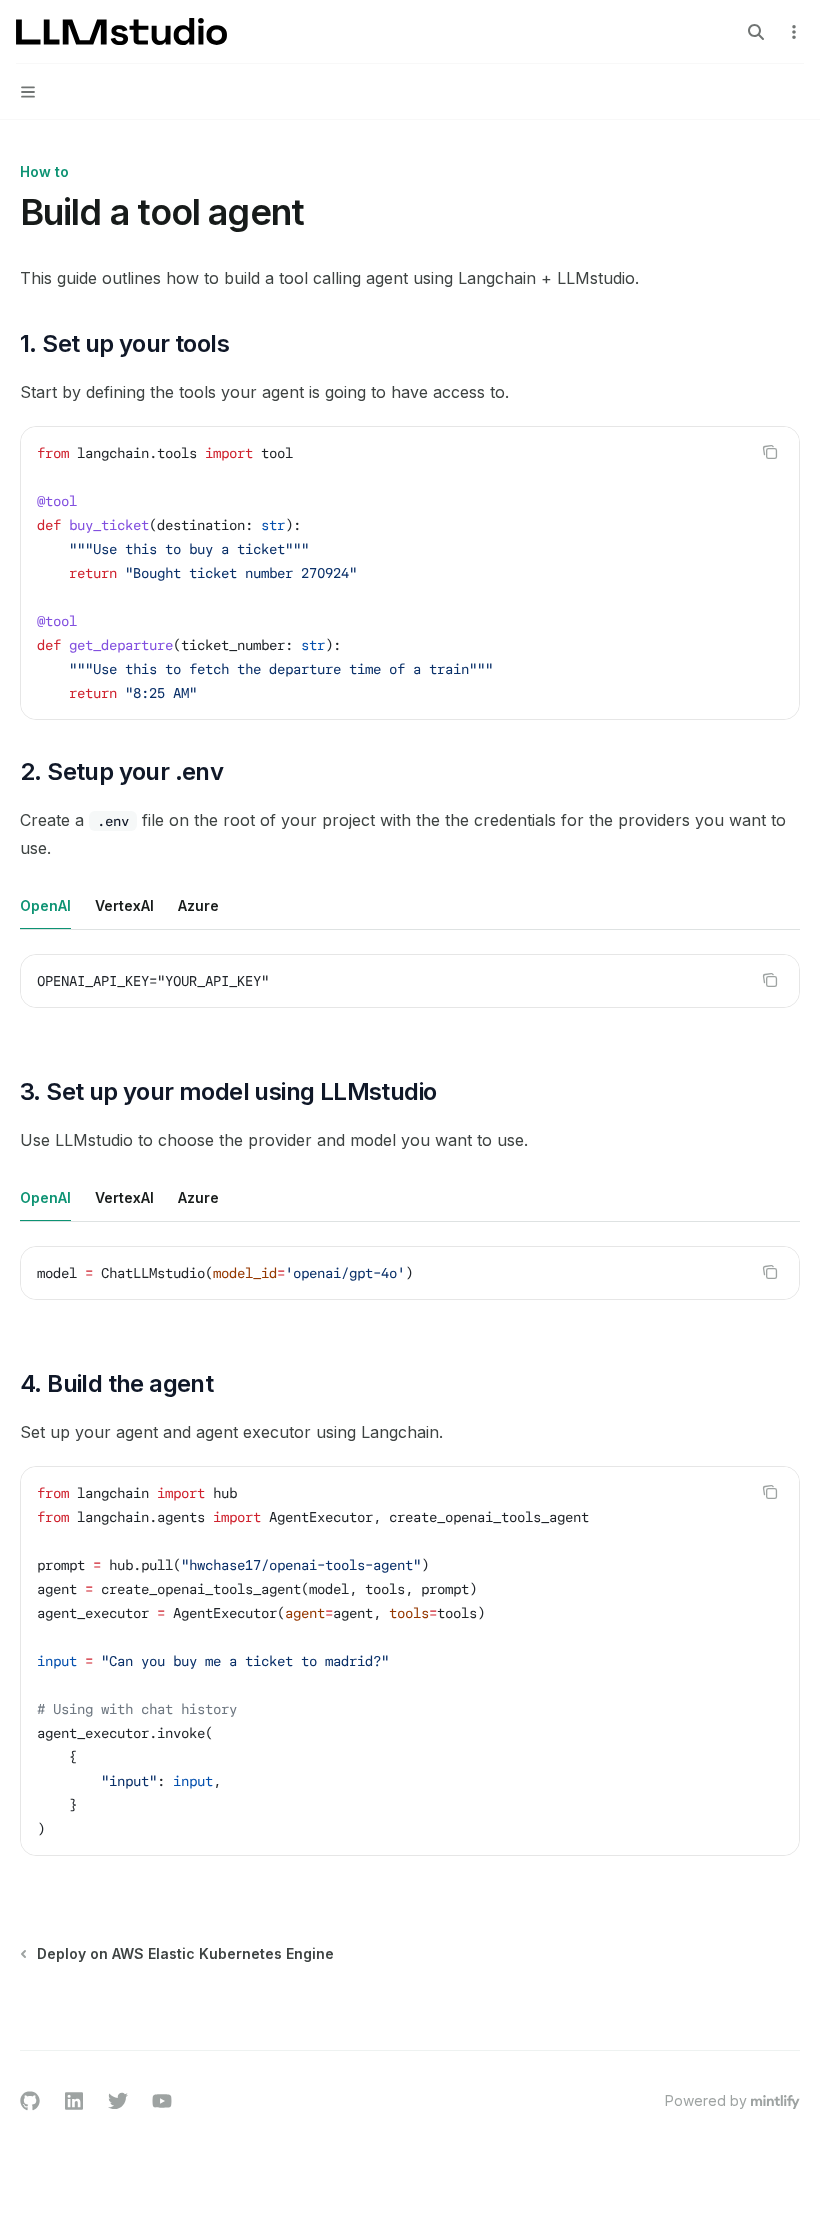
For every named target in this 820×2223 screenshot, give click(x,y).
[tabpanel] (410, 997)
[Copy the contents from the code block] (770, 452)
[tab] (45, 905)
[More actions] (794, 32)
